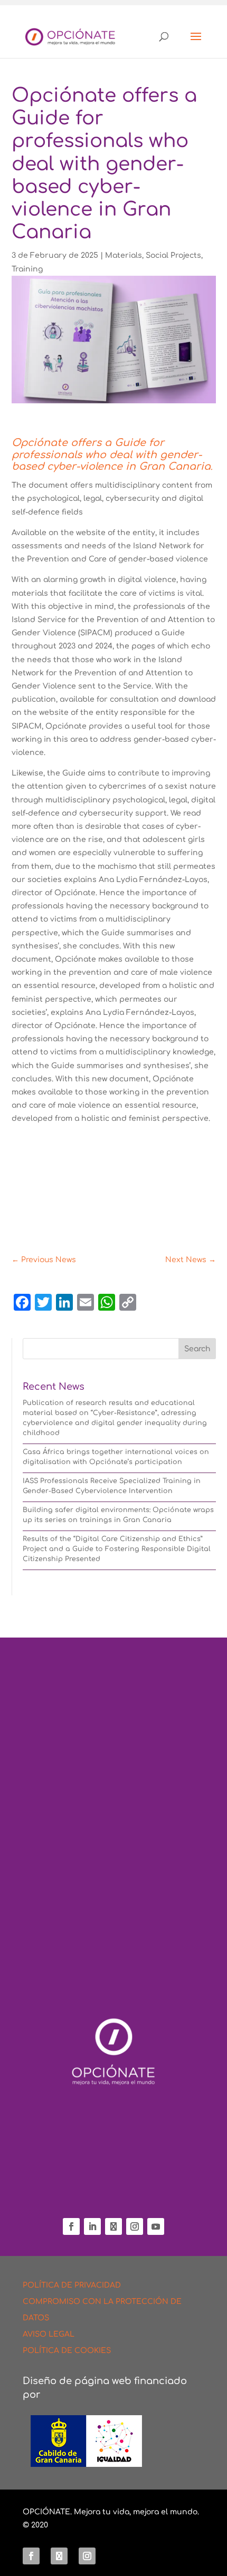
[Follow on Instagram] (135, 2226)
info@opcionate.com (113, 2194)
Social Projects (173, 255)
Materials (124, 255)
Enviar (172, 1978)
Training (27, 269)
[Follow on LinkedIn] (92, 2226)
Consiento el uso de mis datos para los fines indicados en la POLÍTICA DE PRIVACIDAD (105, 1932)
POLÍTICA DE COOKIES (67, 2351)
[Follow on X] (113, 2226)
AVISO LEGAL (49, 2334)
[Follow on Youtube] (156, 2226)
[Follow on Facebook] (71, 2226)
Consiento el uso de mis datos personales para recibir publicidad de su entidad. (109, 1952)
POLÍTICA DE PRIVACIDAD (72, 2285)
